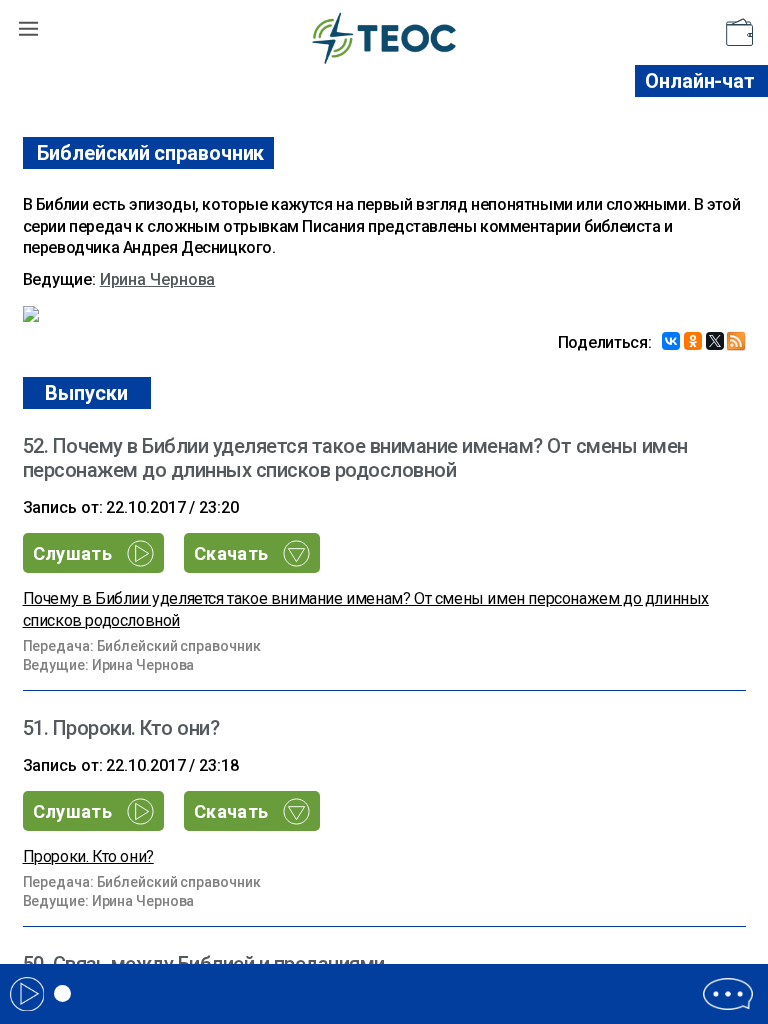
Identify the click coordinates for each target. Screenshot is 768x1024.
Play (27, 994)
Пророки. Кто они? (88, 856)
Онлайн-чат (700, 81)
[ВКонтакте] (671, 341)
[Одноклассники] (693, 341)
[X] (715, 341)
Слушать (75, 553)
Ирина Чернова (158, 279)
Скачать (233, 553)
